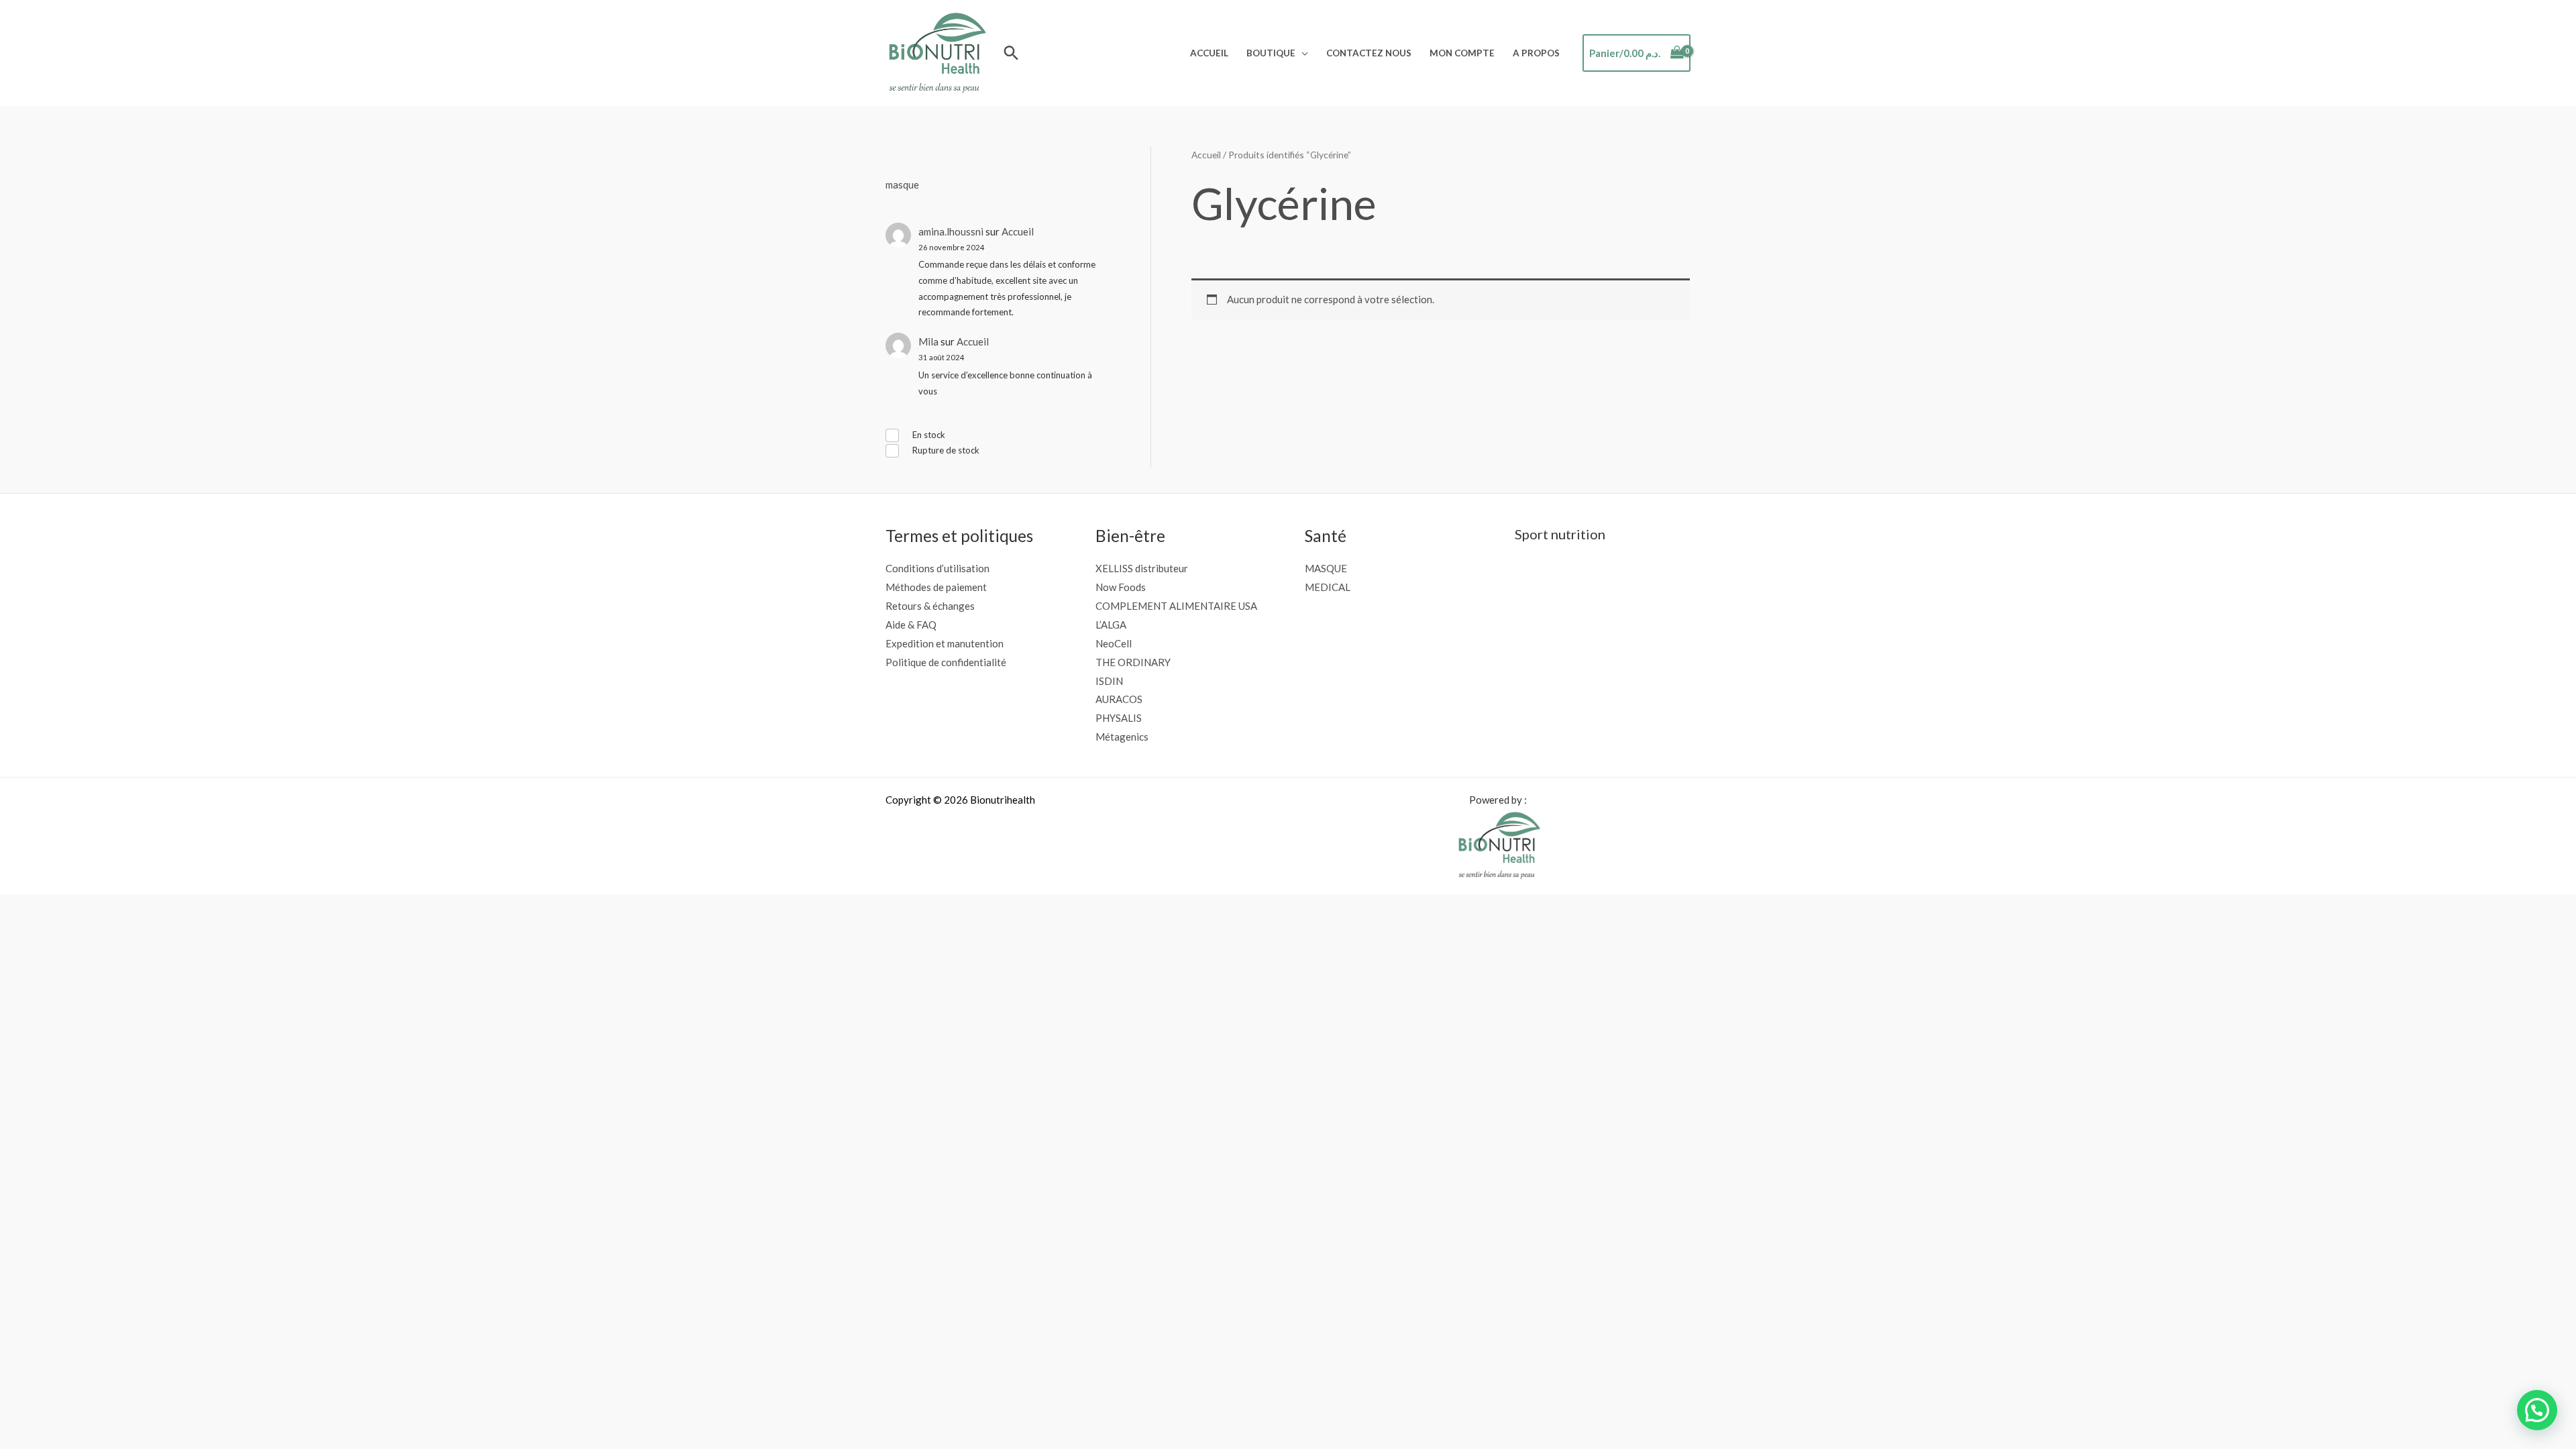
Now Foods (1121, 587)
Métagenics (1122, 737)
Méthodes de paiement (936, 587)
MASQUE (1326, 568)
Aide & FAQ (911, 625)
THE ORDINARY (1133, 662)
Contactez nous (1369, 53)
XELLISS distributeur (1142, 568)
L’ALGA (1111, 625)
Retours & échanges (930, 606)
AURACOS (1119, 699)
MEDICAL (1328, 587)
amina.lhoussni (951, 231)
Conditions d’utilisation (937, 568)
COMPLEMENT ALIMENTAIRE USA (1176, 606)
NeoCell (1114, 643)
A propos (1536, 53)
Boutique (1271, 53)
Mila (928, 341)
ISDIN (1109, 681)
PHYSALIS (1119, 718)
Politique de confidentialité (946, 662)
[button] (1011, 53)
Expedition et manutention (945, 643)
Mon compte (1462, 53)
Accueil (1209, 53)
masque (902, 184)
